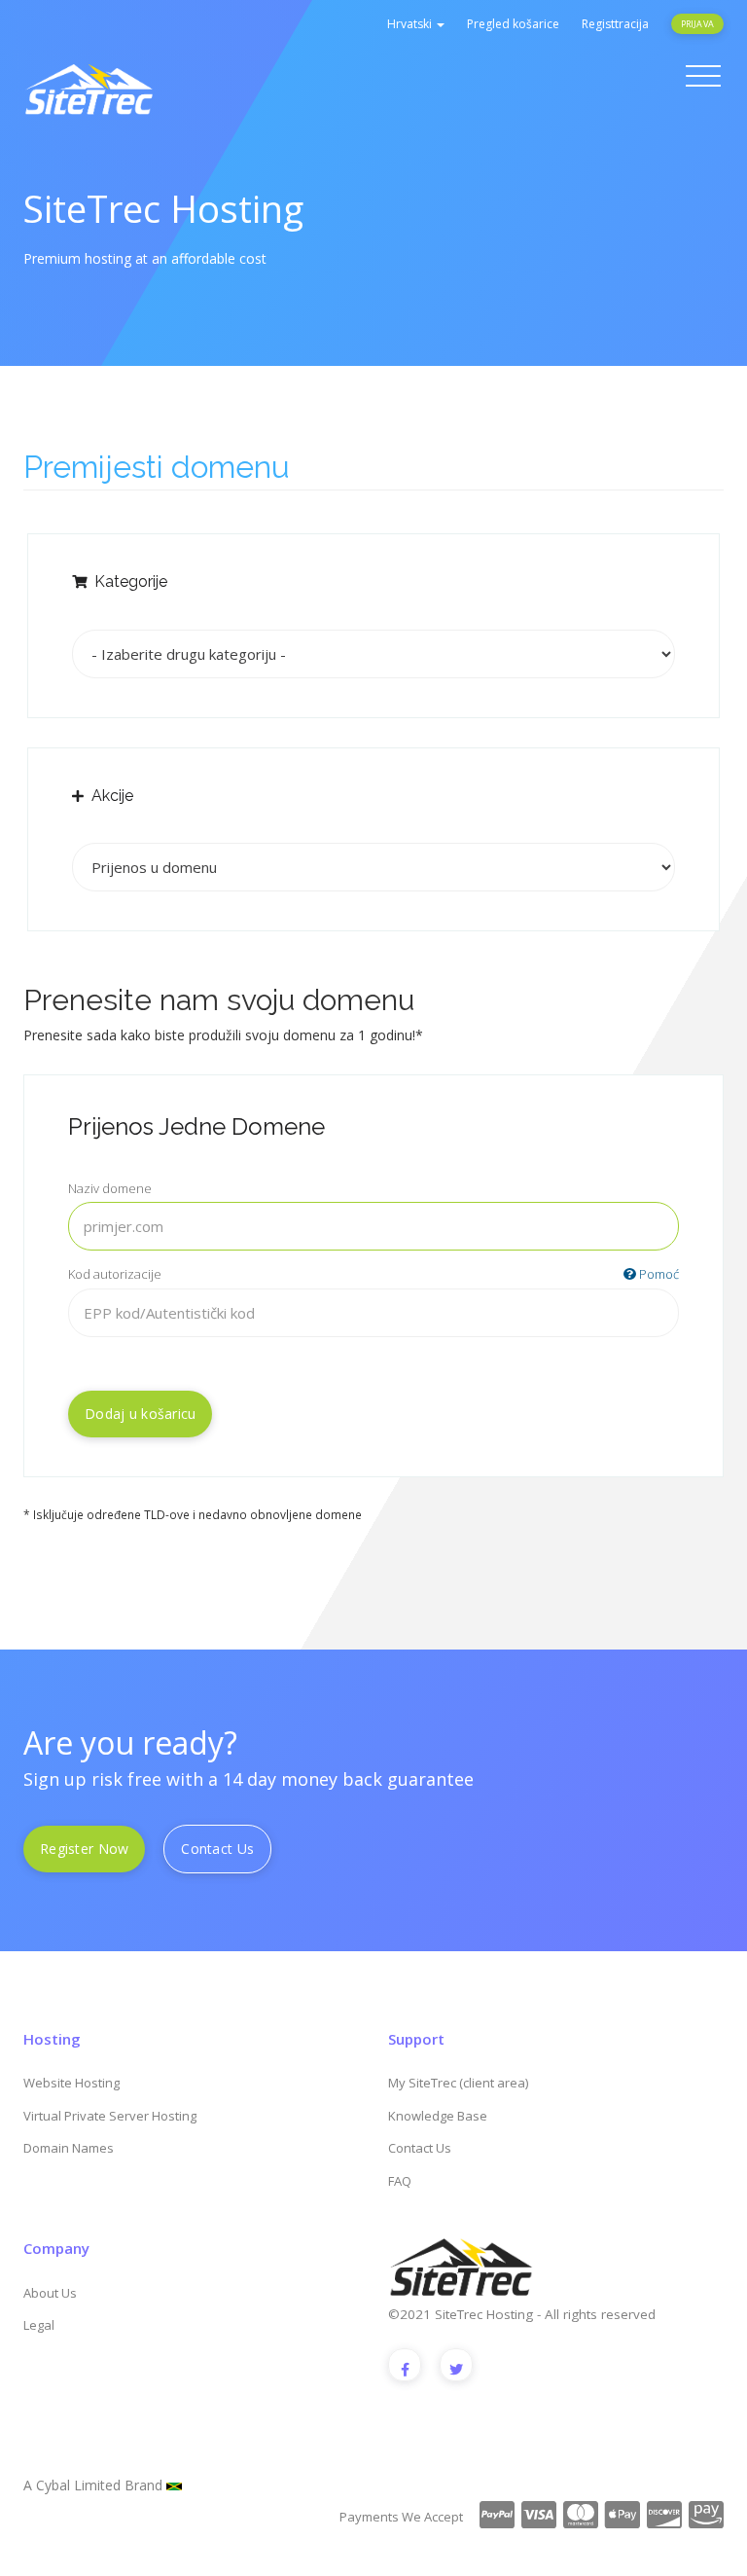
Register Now (84, 1849)
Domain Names (69, 2148)
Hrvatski (411, 24)
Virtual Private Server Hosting (110, 2116)
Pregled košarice (513, 24)
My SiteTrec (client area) (458, 2083)
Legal (39, 2325)
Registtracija (615, 24)
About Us (50, 2293)
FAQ (400, 2181)
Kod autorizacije (373, 1274)
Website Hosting (71, 2083)
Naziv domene (110, 1188)
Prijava (697, 24)
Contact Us (217, 1849)
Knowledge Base (438, 2116)
